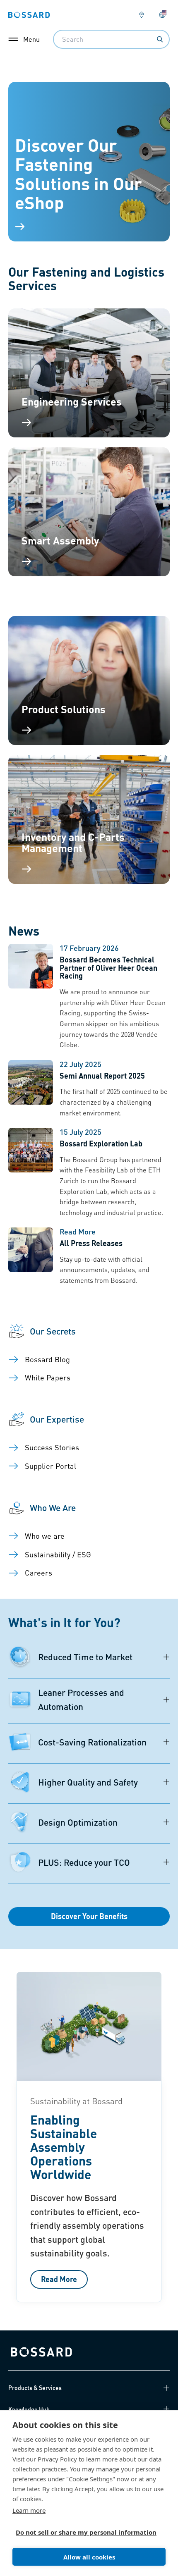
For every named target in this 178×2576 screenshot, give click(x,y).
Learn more (29, 2510)
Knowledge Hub (29, 2409)
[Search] (160, 39)
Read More (59, 2279)
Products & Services (35, 2387)
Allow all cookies (89, 2557)
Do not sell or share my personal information (86, 2532)
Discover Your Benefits (89, 1916)
